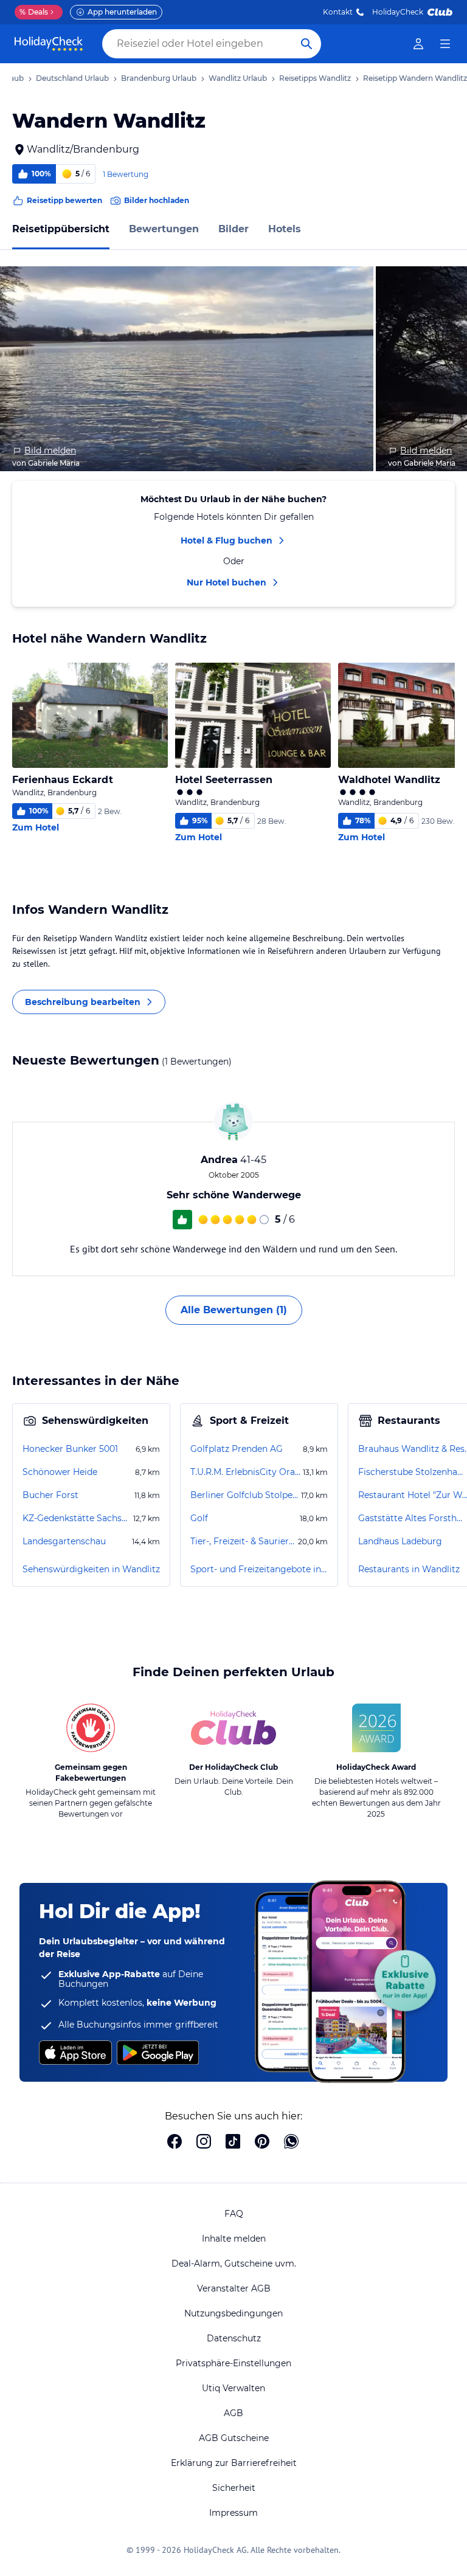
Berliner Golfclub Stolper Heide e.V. (244, 1495)
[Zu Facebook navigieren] (175, 2143)
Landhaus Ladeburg (400, 1541)
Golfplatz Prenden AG (237, 1449)
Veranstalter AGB (234, 2288)
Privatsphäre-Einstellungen (233, 2363)
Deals (34, 12)
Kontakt (338, 12)
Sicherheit (234, 2488)
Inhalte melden (234, 2239)
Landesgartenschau (64, 1541)
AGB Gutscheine (234, 2438)
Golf (199, 1518)
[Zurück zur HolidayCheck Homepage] (49, 44)
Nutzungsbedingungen (233, 2313)
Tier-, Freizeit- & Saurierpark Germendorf (243, 1541)
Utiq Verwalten (233, 2388)
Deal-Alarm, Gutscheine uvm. (234, 2263)
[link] (418, 44)
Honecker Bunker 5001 (70, 1449)
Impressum (233, 2513)
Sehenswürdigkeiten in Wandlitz (91, 1569)
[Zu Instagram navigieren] (204, 2143)
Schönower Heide (60, 1472)
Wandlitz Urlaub (238, 78)
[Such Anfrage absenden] (306, 44)
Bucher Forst (50, 1495)
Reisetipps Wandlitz (315, 78)
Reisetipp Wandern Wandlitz (415, 78)
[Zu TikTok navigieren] (233, 2143)
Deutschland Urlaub (72, 78)
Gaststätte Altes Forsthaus (412, 1518)
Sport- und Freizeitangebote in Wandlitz (259, 1569)
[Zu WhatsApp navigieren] (291, 2143)
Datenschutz (234, 2338)
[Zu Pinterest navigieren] (262, 2143)
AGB (233, 2413)
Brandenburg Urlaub (159, 78)
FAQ (234, 2214)
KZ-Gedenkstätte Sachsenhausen (77, 1518)
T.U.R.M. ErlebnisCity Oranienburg (245, 1472)
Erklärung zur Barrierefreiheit (234, 2463)
